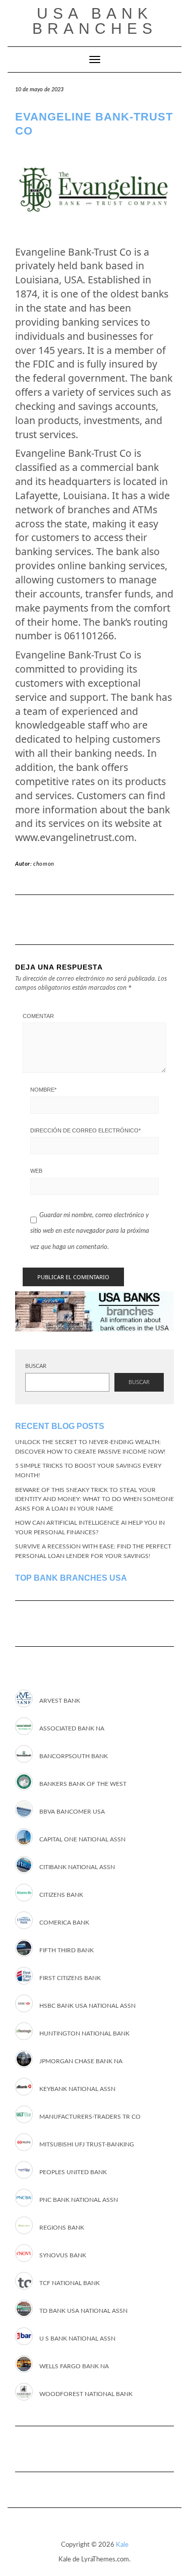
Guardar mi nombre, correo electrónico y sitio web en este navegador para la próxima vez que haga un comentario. (90, 1231)
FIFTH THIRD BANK (67, 1950)
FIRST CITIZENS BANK (70, 1978)
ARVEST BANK (60, 1701)
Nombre (43, 1090)
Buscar (36, 1366)
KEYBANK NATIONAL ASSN (77, 2089)
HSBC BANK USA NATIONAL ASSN (87, 2006)
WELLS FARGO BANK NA (74, 2366)
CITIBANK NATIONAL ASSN (77, 1867)
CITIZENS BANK (61, 1895)
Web (36, 1171)
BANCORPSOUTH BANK (74, 1756)
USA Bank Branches (95, 21)
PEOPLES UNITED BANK (73, 2172)
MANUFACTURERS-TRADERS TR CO (90, 2117)
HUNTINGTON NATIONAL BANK (84, 2033)
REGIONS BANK (62, 2228)
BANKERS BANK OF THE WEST (83, 1784)
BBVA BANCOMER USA (72, 1812)
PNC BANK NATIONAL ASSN (79, 2200)
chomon (44, 864)
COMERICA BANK (64, 1923)
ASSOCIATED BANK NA (72, 1728)
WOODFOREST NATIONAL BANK (86, 2394)
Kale (122, 2545)
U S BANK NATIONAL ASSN (77, 2339)
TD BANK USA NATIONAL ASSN (83, 2311)
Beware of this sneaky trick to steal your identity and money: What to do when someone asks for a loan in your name (94, 1499)
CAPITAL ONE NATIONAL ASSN (82, 1839)
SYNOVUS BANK (63, 2255)
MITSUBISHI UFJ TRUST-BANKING (87, 2144)
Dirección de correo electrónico (85, 1130)
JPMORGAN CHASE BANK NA (81, 2061)
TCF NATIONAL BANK (70, 2283)
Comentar (38, 1016)
